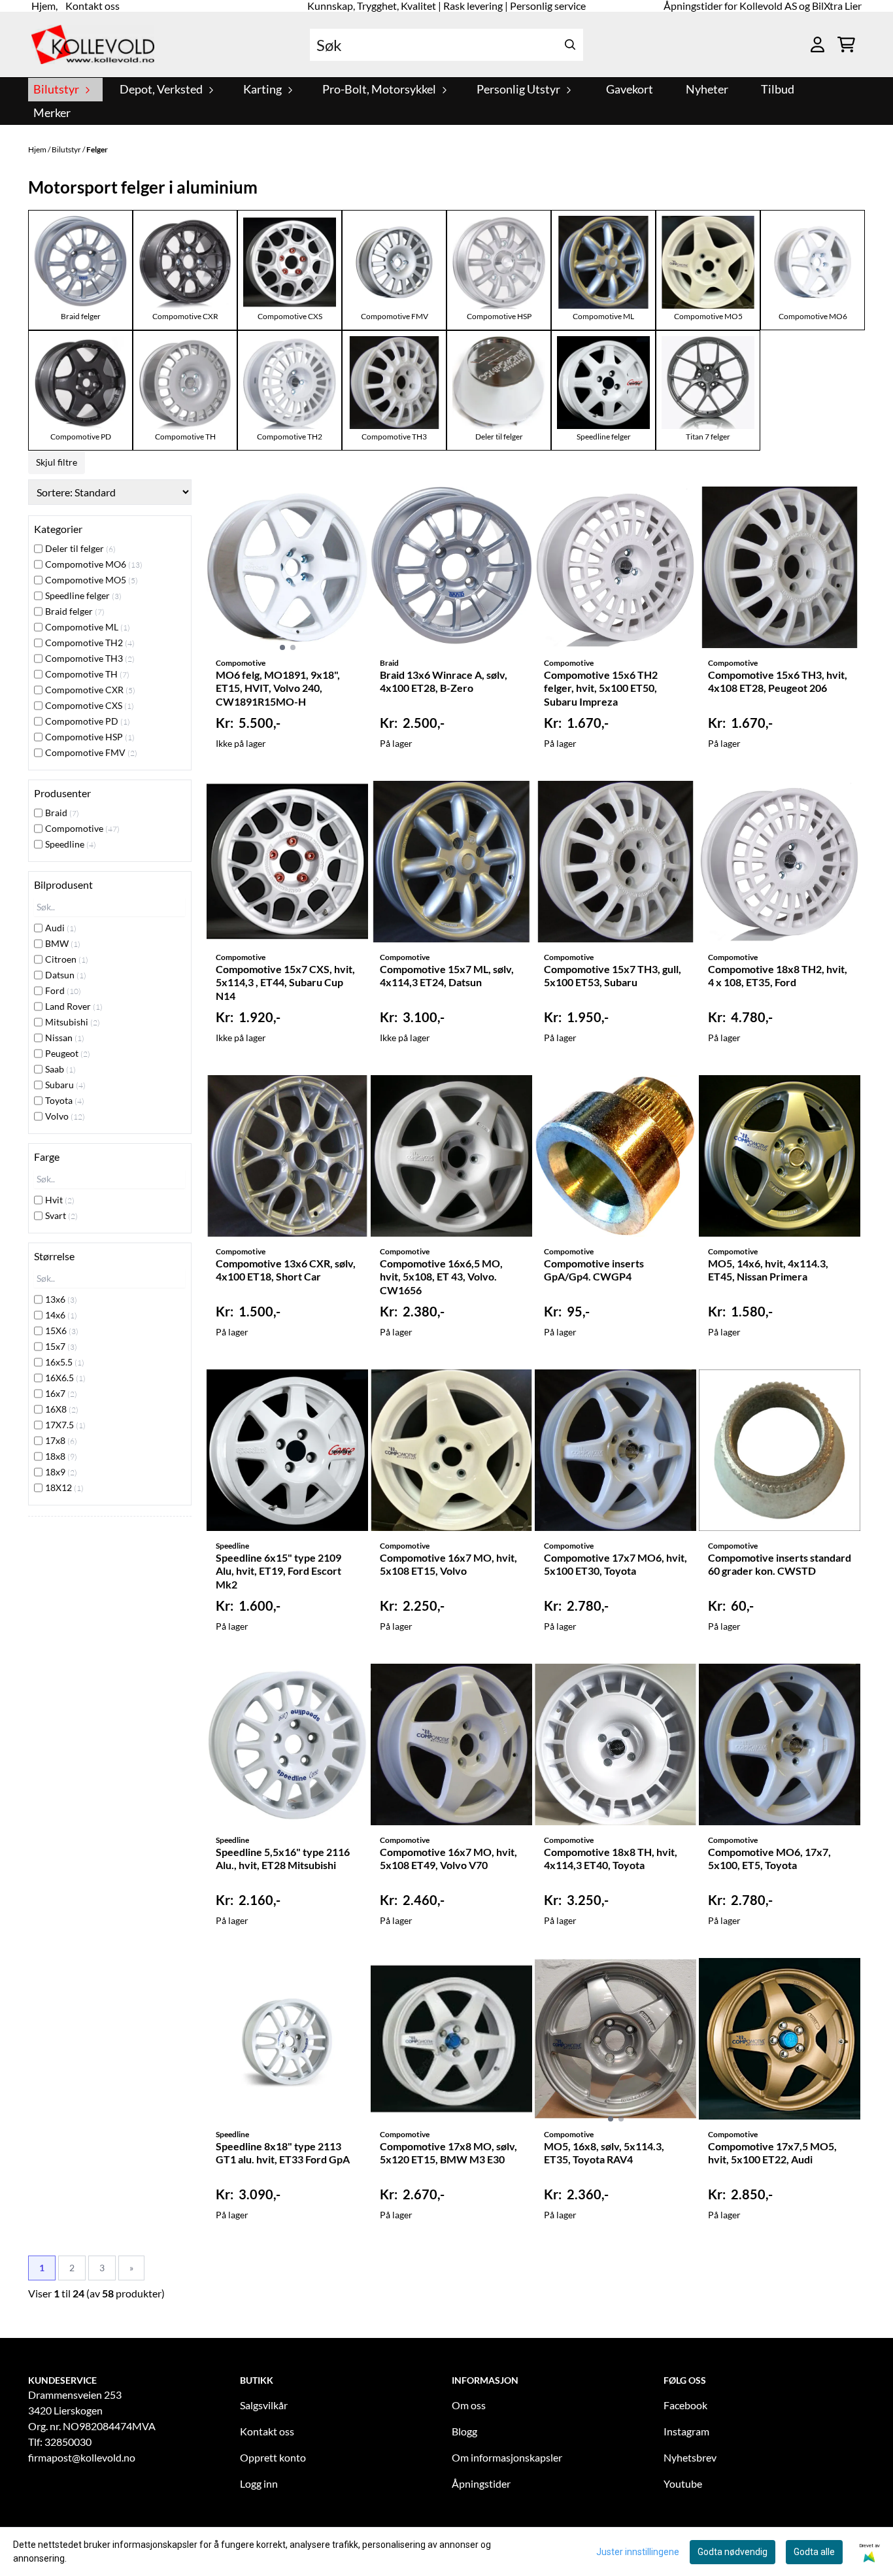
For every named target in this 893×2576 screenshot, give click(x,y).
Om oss (469, 2405)
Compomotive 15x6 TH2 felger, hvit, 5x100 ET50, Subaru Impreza (601, 688)
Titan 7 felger (708, 437)
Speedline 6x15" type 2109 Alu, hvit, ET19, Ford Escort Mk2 (278, 1571)
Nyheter (707, 89)
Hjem (38, 149)
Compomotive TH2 (290, 437)
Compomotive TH (185, 437)
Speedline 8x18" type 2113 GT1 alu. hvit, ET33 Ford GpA (283, 2153)
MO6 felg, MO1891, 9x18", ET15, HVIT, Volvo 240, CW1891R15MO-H (278, 688)
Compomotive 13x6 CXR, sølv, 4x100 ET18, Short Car (286, 1270)
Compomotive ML (603, 316)
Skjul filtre (57, 462)
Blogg (464, 2431)
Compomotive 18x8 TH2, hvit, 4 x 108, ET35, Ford (778, 976)
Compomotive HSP (499, 316)
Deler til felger (499, 437)
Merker (52, 113)
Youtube (683, 2483)
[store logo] (93, 44)
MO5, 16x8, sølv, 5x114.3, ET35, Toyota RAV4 (604, 2153)
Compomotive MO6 (813, 316)
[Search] (570, 45)
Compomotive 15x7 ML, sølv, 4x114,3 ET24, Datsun (447, 976)
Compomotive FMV (395, 316)
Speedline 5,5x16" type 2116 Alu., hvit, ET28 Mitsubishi (283, 1859)
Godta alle (814, 2552)
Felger (97, 149)
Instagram (686, 2431)
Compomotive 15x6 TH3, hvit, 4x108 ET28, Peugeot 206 (778, 681)
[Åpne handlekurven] (846, 44)
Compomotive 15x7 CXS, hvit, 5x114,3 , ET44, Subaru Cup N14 (285, 983)
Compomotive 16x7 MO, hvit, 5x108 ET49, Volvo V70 (448, 1859)
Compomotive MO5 (708, 316)
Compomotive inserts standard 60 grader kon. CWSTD (780, 1564)
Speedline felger (604, 437)
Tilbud (778, 89)
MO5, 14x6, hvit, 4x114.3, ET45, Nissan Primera (768, 1270)
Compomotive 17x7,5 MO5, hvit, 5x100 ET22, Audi (772, 2153)
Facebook (685, 2405)
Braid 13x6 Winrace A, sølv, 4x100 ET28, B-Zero (444, 681)
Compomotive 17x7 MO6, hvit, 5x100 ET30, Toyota (615, 1564)
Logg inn (259, 2483)
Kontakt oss (267, 2431)
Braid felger (81, 316)
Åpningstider (481, 2483)
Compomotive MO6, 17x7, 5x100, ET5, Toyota (769, 1859)
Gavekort (630, 89)
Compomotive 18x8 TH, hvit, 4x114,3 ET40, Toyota (611, 1859)
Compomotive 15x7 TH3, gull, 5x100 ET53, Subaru (613, 976)
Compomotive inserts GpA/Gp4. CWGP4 (594, 1270)
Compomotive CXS (290, 316)
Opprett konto (273, 2457)
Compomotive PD (81, 437)
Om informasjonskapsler (507, 2457)
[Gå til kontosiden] (817, 44)
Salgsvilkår (264, 2405)
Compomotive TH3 (394, 437)
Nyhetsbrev (690, 2457)
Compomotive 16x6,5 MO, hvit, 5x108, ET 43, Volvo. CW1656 (441, 1277)
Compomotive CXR (185, 316)
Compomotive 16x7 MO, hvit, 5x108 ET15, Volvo (448, 1564)
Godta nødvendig (733, 2552)
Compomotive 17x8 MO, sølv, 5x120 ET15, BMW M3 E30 (448, 2153)
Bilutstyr (67, 149)
